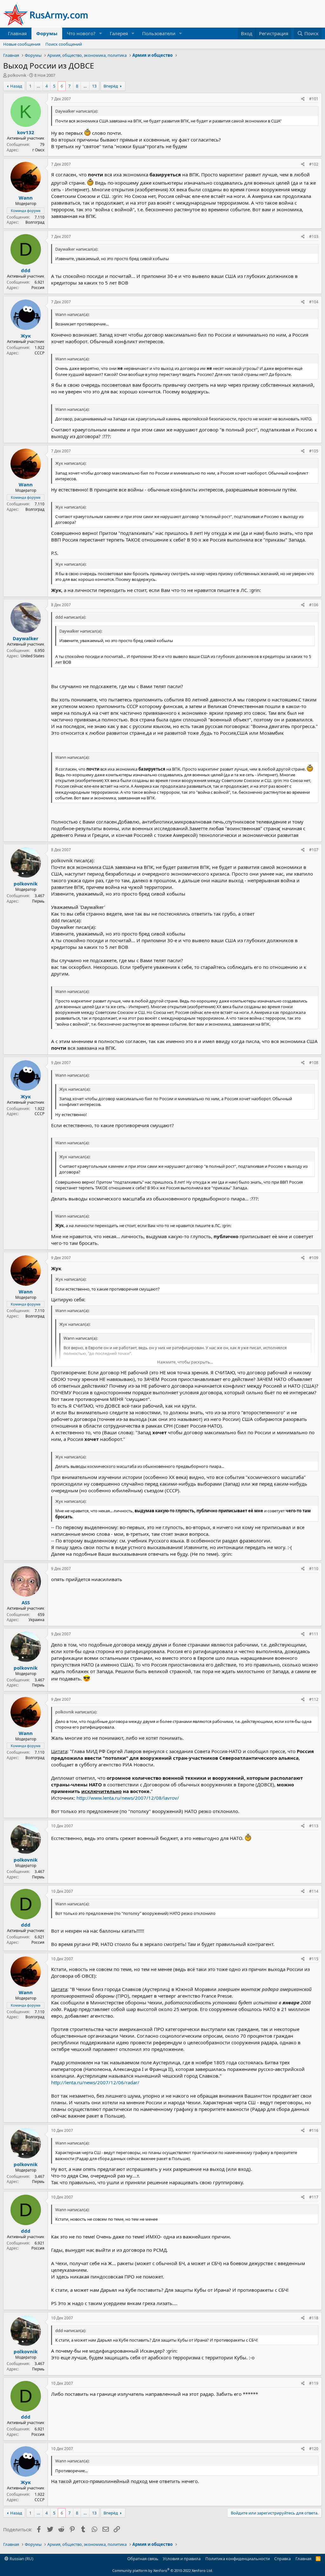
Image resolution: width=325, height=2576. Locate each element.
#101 (314, 99)
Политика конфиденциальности (238, 2559)
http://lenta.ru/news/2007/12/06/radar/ (95, 2082)
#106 (314, 605)
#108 (314, 1063)
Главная (17, 33)
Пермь (38, 901)
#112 (314, 1699)
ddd (26, 270)
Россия (38, 288)
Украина (36, 1620)
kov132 (26, 132)
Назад (16, 86)
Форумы (47, 33)
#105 (314, 451)
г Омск (38, 150)
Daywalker (26, 638)
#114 (314, 1891)
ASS (26, 1602)
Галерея (119, 33)
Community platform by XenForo (163, 2570)
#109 (314, 1258)
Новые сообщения (22, 44)
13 (94, 86)
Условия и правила (182, 2559)
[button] (101, 33)
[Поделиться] (303, 99)
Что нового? (81, 33)
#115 (314, 1959)
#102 (314, 164)
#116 (314, 2130)
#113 (314, 1826)
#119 (314, 2383)
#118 (314, 2318)
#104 (314, 302)
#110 (314, 1569)
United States (33, 656)
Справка (282, 2559)
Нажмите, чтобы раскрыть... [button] (185, 1362)
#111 (314, 1634)
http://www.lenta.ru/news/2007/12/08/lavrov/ (128, 1798)
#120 (314, 2449)
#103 (314, 237)
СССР (40, 353)
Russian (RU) (21, 2559)
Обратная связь (143, 2559)
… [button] (38, 86)
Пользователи (159, 33)
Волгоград (35, 222)
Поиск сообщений (64, 44)
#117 (314, 2197)
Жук (26, 336)
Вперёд (111, 86)
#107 (314, 850)
